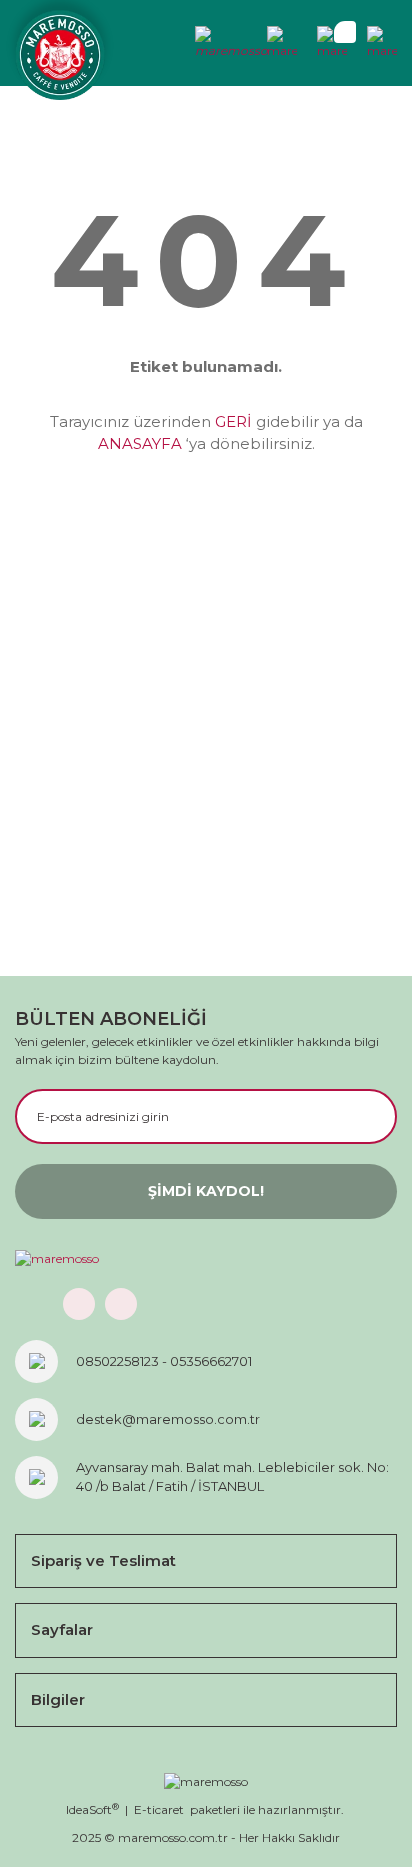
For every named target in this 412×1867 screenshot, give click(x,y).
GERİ (233, 421)
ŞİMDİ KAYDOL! (206, 1191)
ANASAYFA (140, 443)
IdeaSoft (92, 1809)
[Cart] (332, 43)
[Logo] (60, 55)
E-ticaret (159, 1809)
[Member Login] (232, 43)
